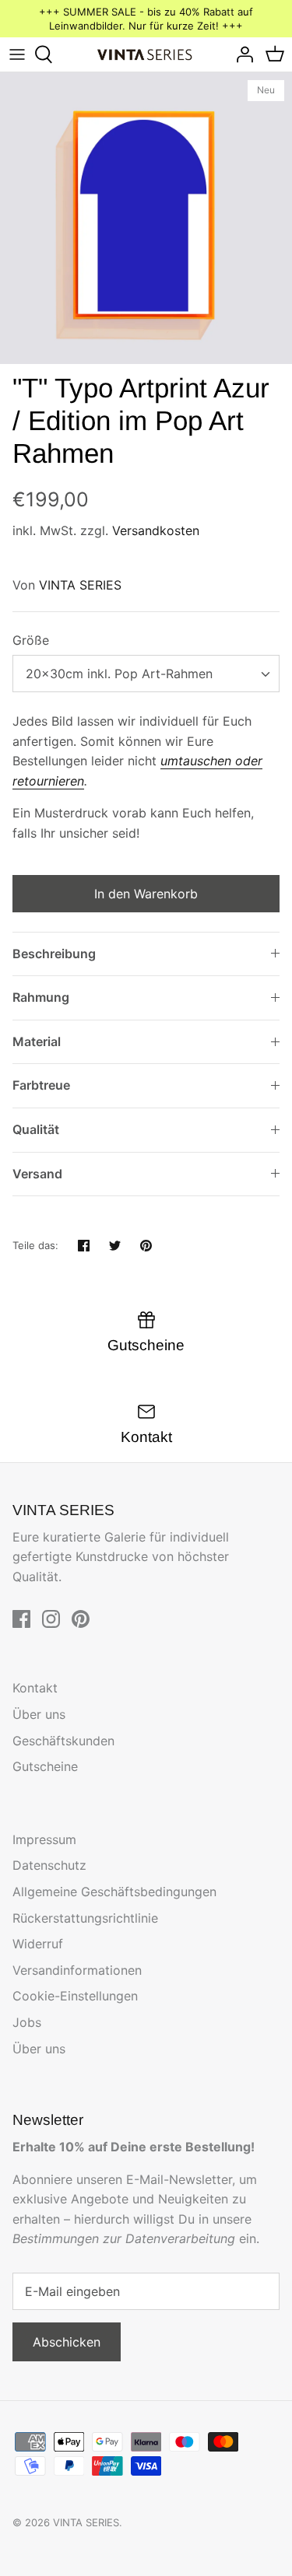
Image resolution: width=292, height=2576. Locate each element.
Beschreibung (54, 954)
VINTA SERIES (80, 585)
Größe (31, 640)
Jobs (27, 2022)
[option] (146, 218)
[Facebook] (21, 1619)
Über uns (39, 1714)
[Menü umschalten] (17, 54)
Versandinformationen (77, 1970)
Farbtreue (41, 1085)
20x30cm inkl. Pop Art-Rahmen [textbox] (119, 674)
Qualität (36, 1129)
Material (37, 1041)
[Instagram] (51, 1619)
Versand (37, 1174)
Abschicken (67, 2342)
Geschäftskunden (63, 1741)
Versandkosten (156, 530)
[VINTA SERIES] (146, 55)
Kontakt (35, 1688)
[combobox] (146, 674)
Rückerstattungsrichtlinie (85, 1918)
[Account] (241, 54)
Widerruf (38, 1944)
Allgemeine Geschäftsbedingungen (114, 1892)
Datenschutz (49, 1865)
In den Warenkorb (146, 894)
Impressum (44, 1839)
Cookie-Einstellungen (75, 1996)
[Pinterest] (81, 1619)
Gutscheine (45, 1766)
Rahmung (41, 997)
